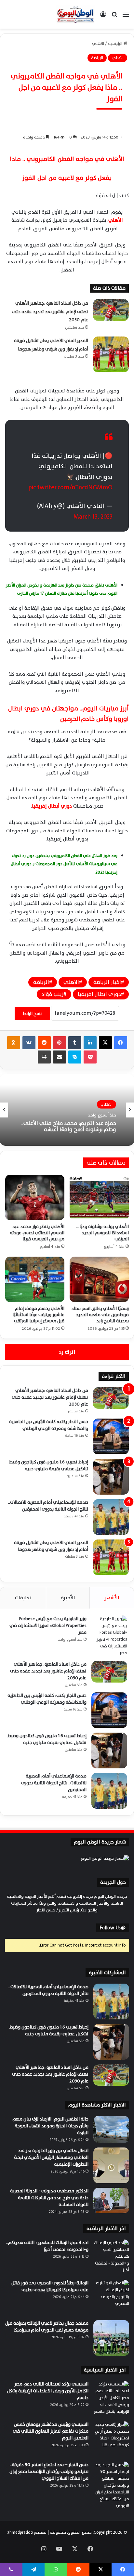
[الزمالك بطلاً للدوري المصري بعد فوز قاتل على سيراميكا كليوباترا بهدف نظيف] (111, 2298)
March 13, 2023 (93, 517)
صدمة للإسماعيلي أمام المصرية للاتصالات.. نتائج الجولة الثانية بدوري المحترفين (48, 1506)
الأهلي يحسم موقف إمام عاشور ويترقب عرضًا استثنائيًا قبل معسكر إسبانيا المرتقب (38, 1315)
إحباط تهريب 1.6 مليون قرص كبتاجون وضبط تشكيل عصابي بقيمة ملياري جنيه (49, 1465)
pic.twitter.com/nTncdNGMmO (70, 487)
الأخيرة (68, 1598)
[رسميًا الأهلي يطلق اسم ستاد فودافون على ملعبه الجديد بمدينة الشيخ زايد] (99, 1279)
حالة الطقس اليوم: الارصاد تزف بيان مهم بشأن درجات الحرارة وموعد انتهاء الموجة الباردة (50, 2126)
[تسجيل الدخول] (103, 17)
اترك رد (67, 1352)
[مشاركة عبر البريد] (60, 1057)
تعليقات (23, 1598)
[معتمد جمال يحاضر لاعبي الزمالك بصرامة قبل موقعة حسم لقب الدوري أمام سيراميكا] (111, 2338)
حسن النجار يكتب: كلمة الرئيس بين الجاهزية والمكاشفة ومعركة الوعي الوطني (49, 1425)
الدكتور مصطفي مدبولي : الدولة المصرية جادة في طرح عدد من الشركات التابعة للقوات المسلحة (49, 2198)
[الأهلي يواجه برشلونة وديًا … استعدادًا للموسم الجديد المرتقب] (99, 1197)
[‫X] (105, 1043)
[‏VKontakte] (29, 1043)
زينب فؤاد (53, 994)
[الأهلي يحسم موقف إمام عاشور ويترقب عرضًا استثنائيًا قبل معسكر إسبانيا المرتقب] (35, 1279)
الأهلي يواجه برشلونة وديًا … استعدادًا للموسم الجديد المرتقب (102, 1233)
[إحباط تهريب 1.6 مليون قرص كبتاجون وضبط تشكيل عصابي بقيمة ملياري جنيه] (111, 1477)
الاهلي (71, 982)
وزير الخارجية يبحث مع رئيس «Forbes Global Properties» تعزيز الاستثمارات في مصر (48, 1625)
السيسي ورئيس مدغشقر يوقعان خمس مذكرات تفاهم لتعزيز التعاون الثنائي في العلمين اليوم (51, 2431)
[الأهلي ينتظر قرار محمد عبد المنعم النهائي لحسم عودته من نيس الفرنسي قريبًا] (35, 1197)
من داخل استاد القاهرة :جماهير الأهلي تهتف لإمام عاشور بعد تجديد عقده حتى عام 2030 (50, 311)
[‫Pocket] (90, 1057)
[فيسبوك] (121, 1043)
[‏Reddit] (44, 1043)
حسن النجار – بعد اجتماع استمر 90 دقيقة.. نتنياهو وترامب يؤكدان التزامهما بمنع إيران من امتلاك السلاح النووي (49, 2471)
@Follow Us (113, 1928)
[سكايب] (75, 1057)
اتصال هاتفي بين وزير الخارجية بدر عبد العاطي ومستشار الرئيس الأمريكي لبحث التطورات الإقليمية (51, 2157)
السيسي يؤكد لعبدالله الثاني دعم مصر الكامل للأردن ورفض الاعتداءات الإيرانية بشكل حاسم (48, 2391)
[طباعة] (44, 1057)
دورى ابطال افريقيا (99, 994)
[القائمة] (126, 17)
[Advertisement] (67, 99)
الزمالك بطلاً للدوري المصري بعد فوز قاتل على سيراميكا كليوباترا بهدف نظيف (50, 2286)
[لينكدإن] (90, 1043)
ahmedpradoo (20, 2532)
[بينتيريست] (60, 1043)
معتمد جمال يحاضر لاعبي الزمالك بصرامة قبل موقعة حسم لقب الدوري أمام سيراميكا (47, 2327)
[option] (67, 1110)
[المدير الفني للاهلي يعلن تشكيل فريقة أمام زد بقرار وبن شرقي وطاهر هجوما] (111, 354)
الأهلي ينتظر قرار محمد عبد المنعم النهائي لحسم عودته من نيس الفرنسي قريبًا (37, 1233)
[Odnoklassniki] (14, 1043)
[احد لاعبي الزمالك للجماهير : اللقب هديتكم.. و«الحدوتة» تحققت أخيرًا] (111, 2257)
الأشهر (112, 1598)
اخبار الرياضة (107, 982)
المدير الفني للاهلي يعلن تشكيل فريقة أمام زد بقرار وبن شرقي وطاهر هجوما (51, 1546)
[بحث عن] (114, 17)
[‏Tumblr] (75, 1043)
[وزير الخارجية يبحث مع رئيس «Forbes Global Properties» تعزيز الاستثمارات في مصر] (109, 1636)
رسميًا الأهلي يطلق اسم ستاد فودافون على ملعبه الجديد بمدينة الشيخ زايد (100, 1315)
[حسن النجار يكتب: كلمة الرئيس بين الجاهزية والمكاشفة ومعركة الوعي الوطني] (111, 1436)
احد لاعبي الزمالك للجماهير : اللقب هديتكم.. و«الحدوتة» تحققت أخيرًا (47, 2246)
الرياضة (41, 982)
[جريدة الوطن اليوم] (75, 14)
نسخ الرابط (32, 1014)
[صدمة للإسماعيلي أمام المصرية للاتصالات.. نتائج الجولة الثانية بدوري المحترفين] (111, 1517)
